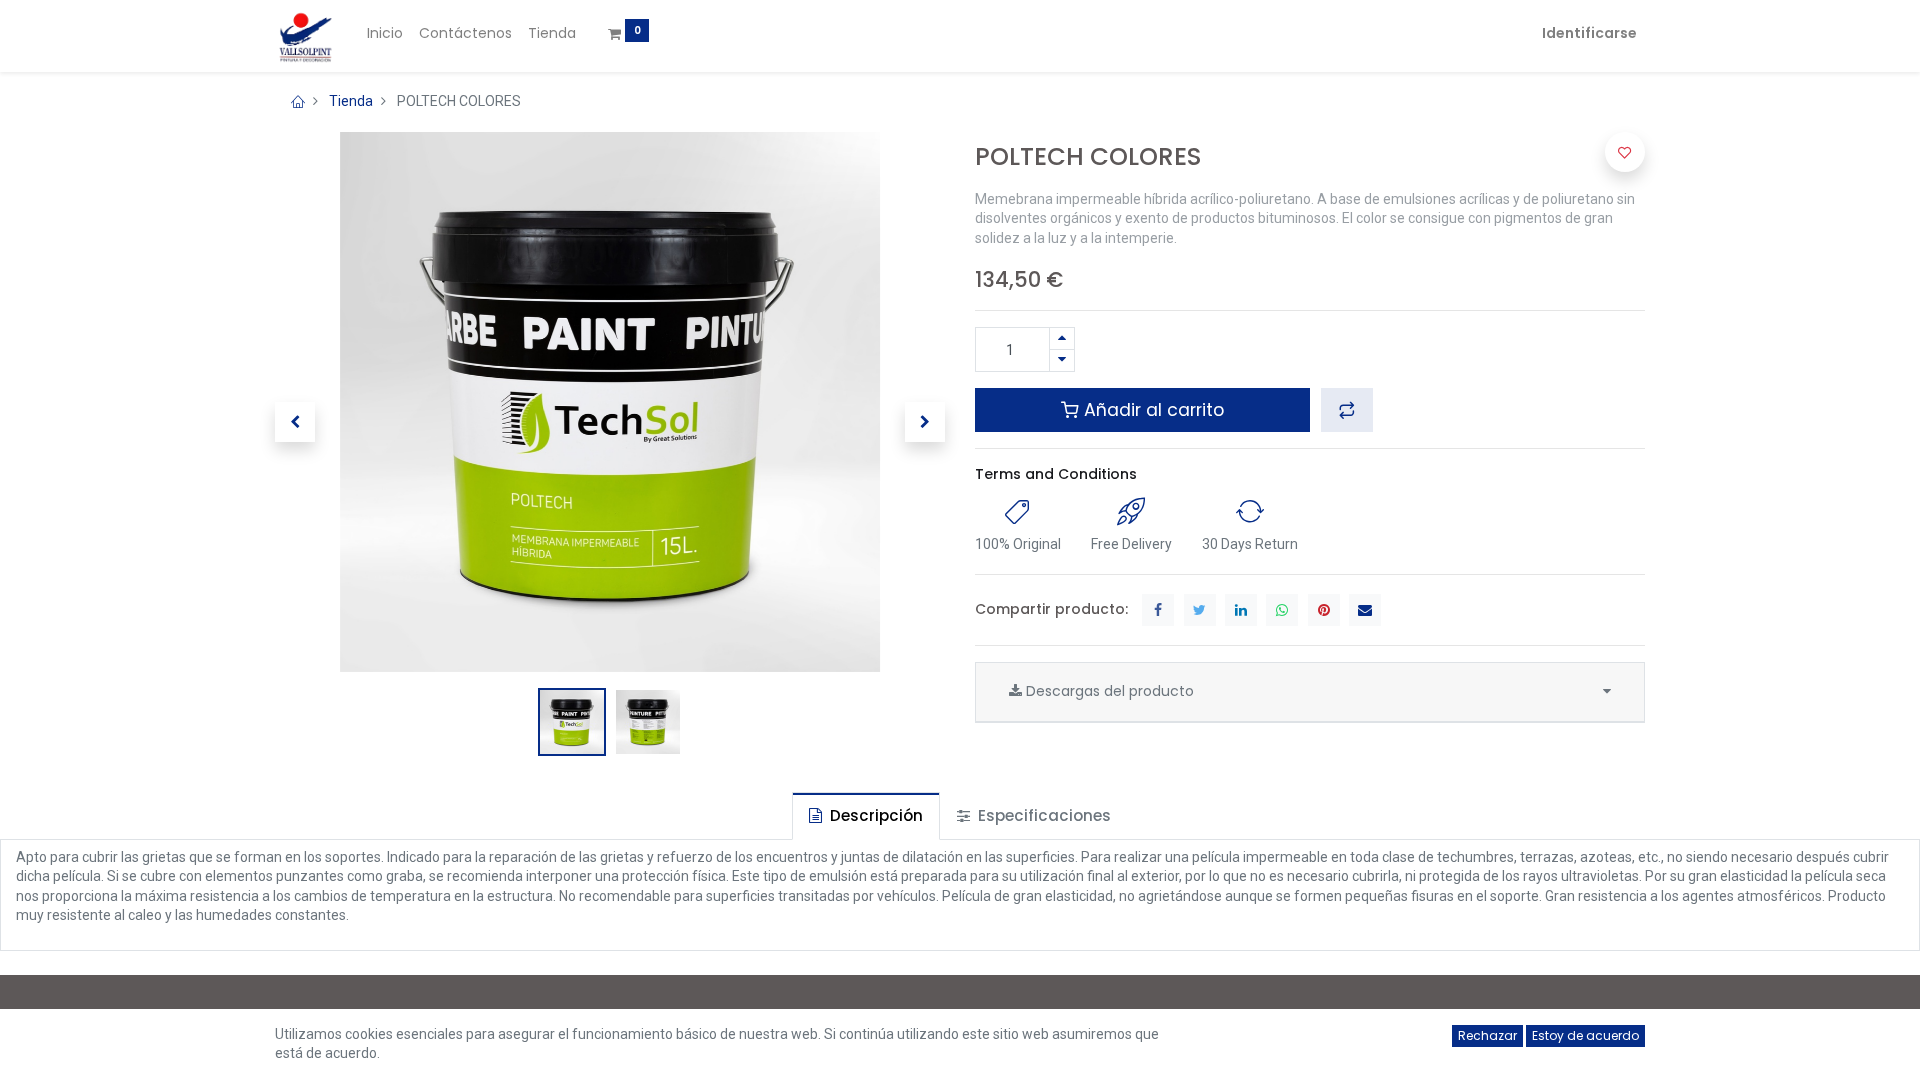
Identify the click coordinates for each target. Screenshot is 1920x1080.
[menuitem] (385, 34)
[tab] (866, 815)
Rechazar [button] (1487, 1035)
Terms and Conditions (1056, 474)
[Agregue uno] (1062, 338)
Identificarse (1589, 33)
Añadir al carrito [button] (1151, 410)
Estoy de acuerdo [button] (1585, 1035)
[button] (295, 422)
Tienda (351, 101)
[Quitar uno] (1062, 360)
